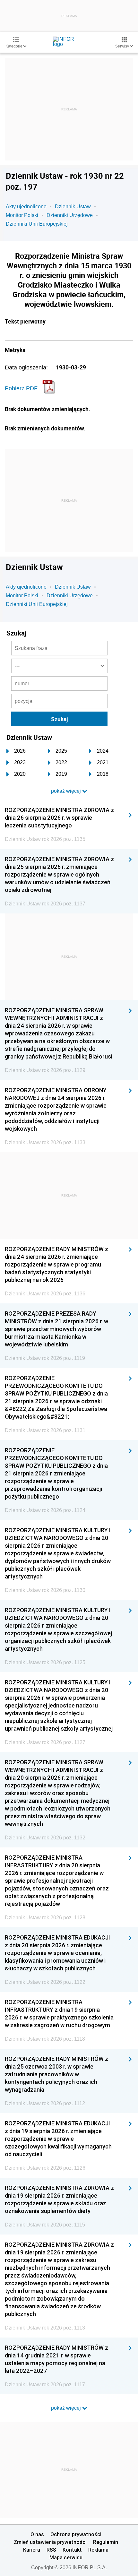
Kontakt (72, 2550)
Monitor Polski (22, 215)
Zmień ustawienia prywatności (50, 2542)
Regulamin (106, 2542)
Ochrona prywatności (76, 2534)
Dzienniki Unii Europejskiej (37, 224)
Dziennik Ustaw (73, 207)
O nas (37, 2534)
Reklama (98, 2550)
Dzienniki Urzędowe (70, 215)
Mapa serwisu (66, 2557)
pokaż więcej (67, 2408)
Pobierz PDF (21, 388)
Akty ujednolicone (26, 207)
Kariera (32, 2550)
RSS (51, 2550)
